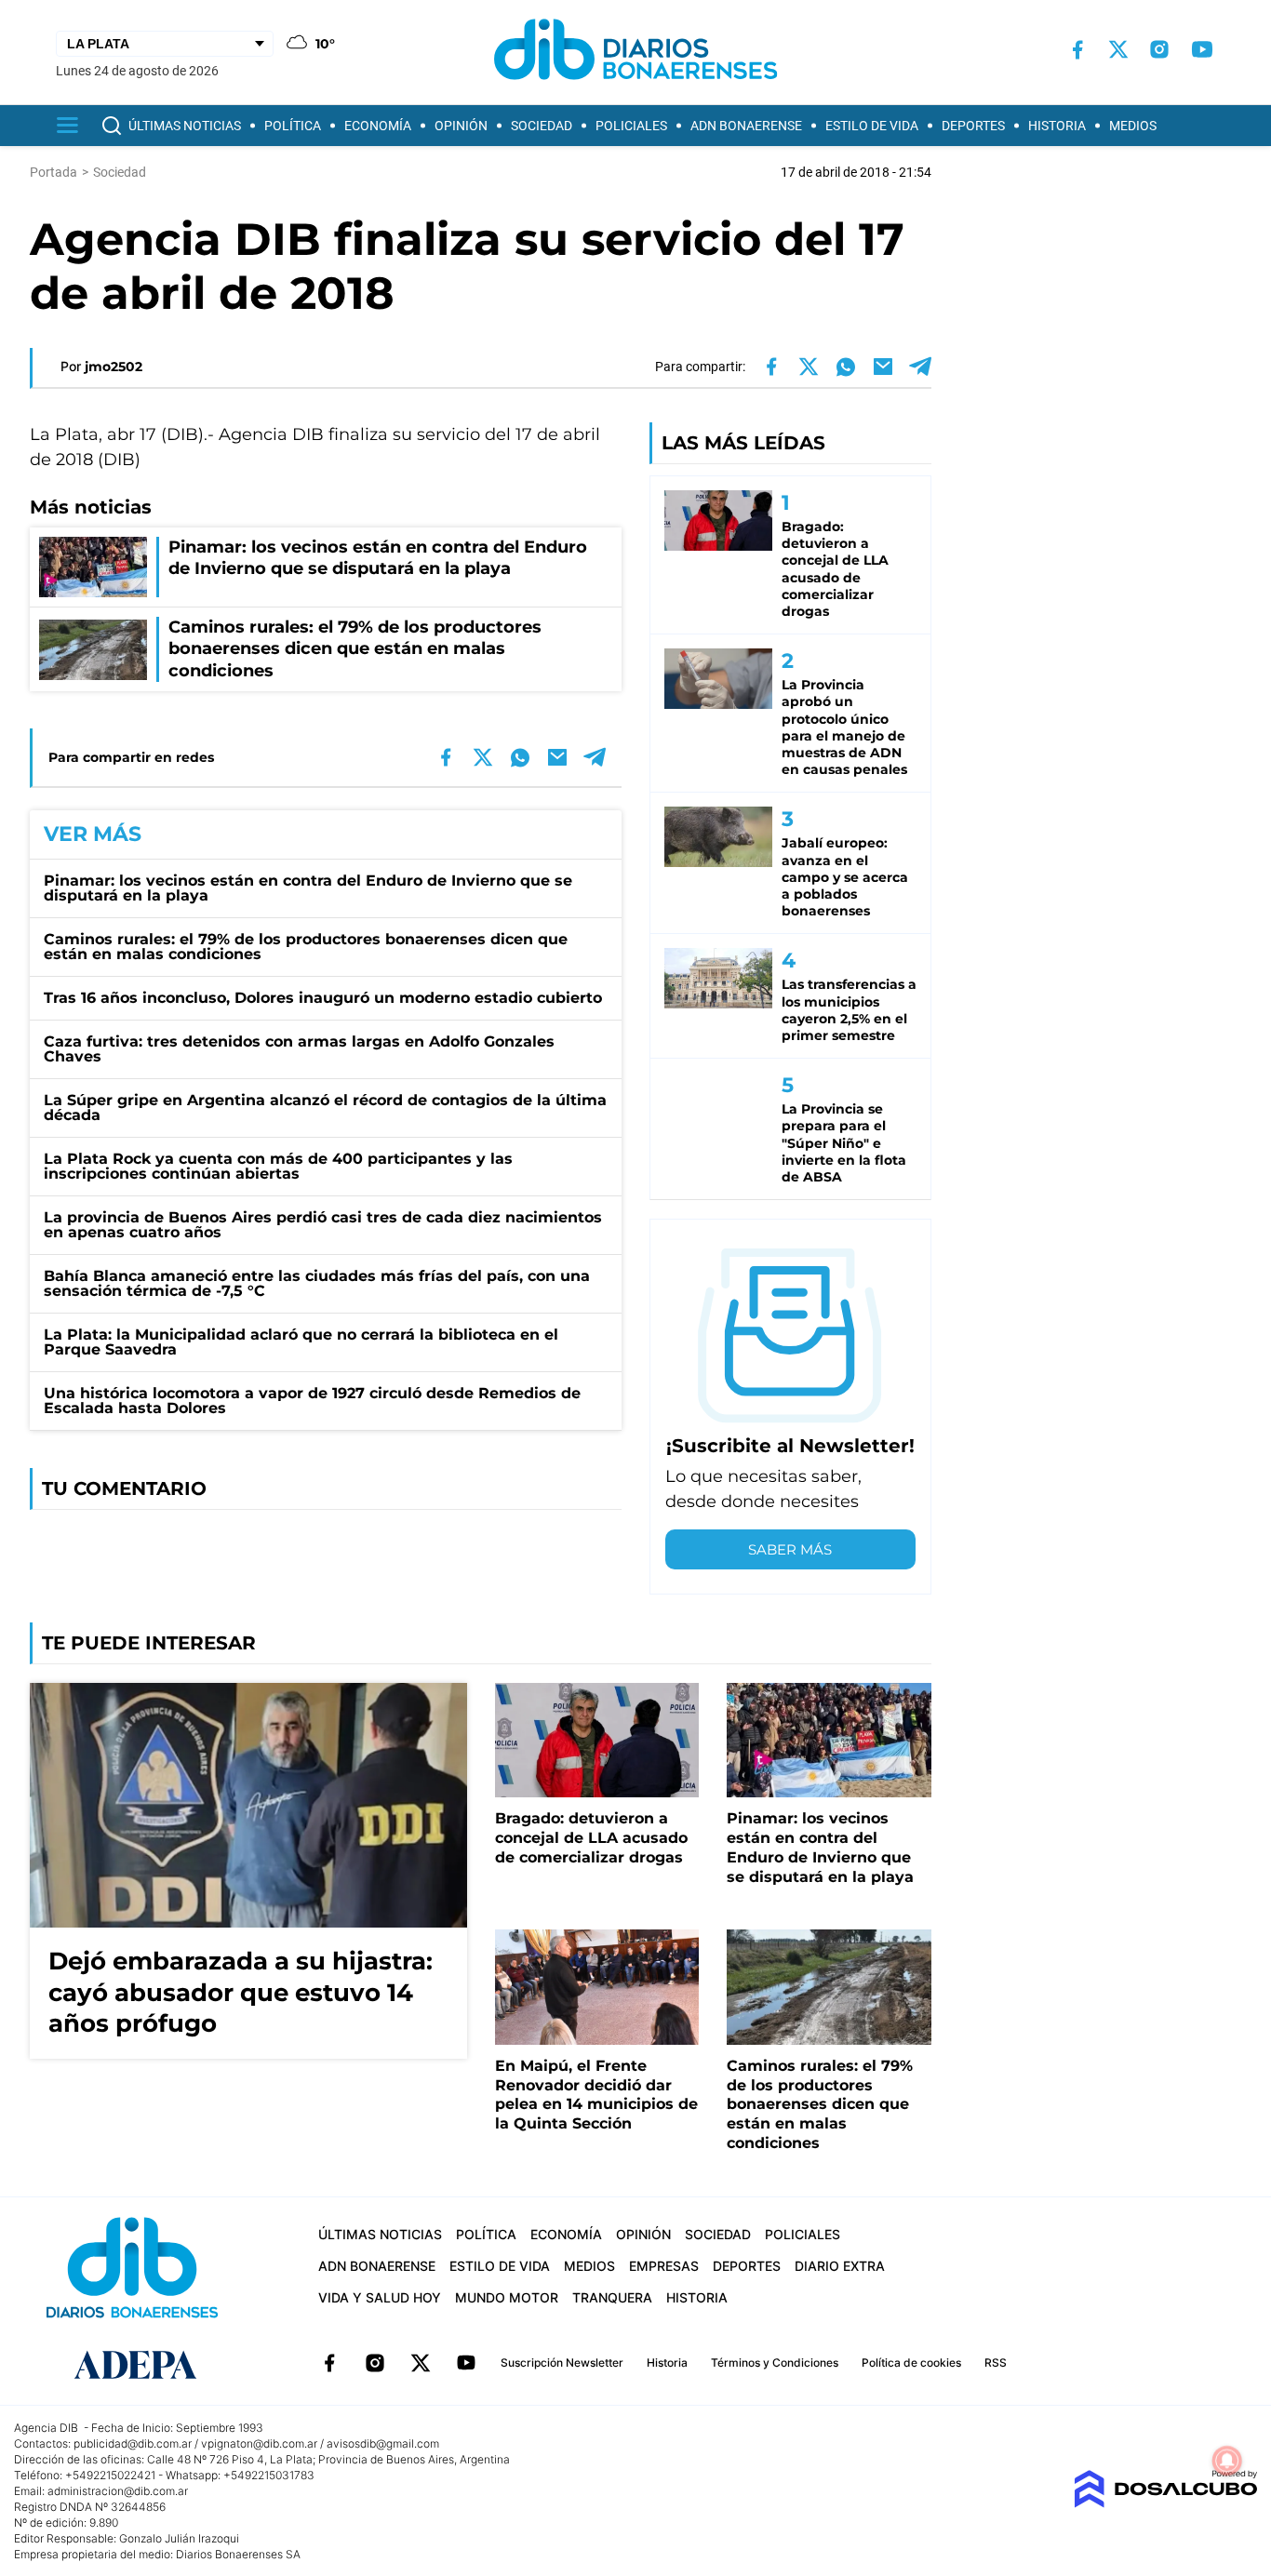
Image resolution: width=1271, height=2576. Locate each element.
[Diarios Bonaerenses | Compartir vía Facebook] (771, 367)
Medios (1133, 126)
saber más (790, 1549)
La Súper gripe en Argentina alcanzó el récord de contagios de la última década (325, 1108)
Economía (378, 126)
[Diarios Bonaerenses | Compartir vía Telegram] (920, 367)
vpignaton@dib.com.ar (259, 2443)
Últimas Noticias (185, 126)
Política (293, 126)
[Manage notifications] (1227, 2461)
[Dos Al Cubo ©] (1165, 2503)
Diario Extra (840, 2266)
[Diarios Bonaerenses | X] (1118, 49)
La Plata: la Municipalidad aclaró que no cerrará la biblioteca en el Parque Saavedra (301, 1342)
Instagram (375, 2363)
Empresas (664, 2266)
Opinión (461, 126)
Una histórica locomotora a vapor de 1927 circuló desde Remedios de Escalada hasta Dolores (312, 1401)
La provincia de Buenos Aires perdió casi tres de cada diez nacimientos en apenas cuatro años (323, 1225)
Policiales (631, 126)
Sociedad (542, 126)
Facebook (329, 2363)
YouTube (466, 2363)
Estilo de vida (872, 126)
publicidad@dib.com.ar (133, 2443)
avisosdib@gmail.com (383, 2443)
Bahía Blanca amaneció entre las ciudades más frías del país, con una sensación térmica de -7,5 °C (317, 1283)
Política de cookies (911, 2362)
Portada (54, 172)
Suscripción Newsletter (562, 2362)
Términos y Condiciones (775, 2362)
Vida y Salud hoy (380, 2297)
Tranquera (612, 2297)
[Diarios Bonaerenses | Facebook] (1077, 50)
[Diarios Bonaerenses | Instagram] (1159, 49)
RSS (996, 2362)
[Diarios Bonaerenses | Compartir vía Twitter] (809, 367)
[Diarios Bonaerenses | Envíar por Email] (883, 367)
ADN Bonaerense (746, 126)
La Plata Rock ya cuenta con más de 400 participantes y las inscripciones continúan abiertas (278, 1166)
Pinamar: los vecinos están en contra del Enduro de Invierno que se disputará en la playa (308, 888)
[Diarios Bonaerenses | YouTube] (1202, 49)
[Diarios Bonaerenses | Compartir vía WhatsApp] (846, 367)
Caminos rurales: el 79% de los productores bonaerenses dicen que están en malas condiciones (306, 947)
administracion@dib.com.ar (118, 2491)
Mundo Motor (507, 2297)
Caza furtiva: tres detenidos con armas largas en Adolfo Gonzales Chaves (299, 1049)
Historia (1057, 126)
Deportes (973, 126)
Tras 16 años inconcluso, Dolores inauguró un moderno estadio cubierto (323, 998)
